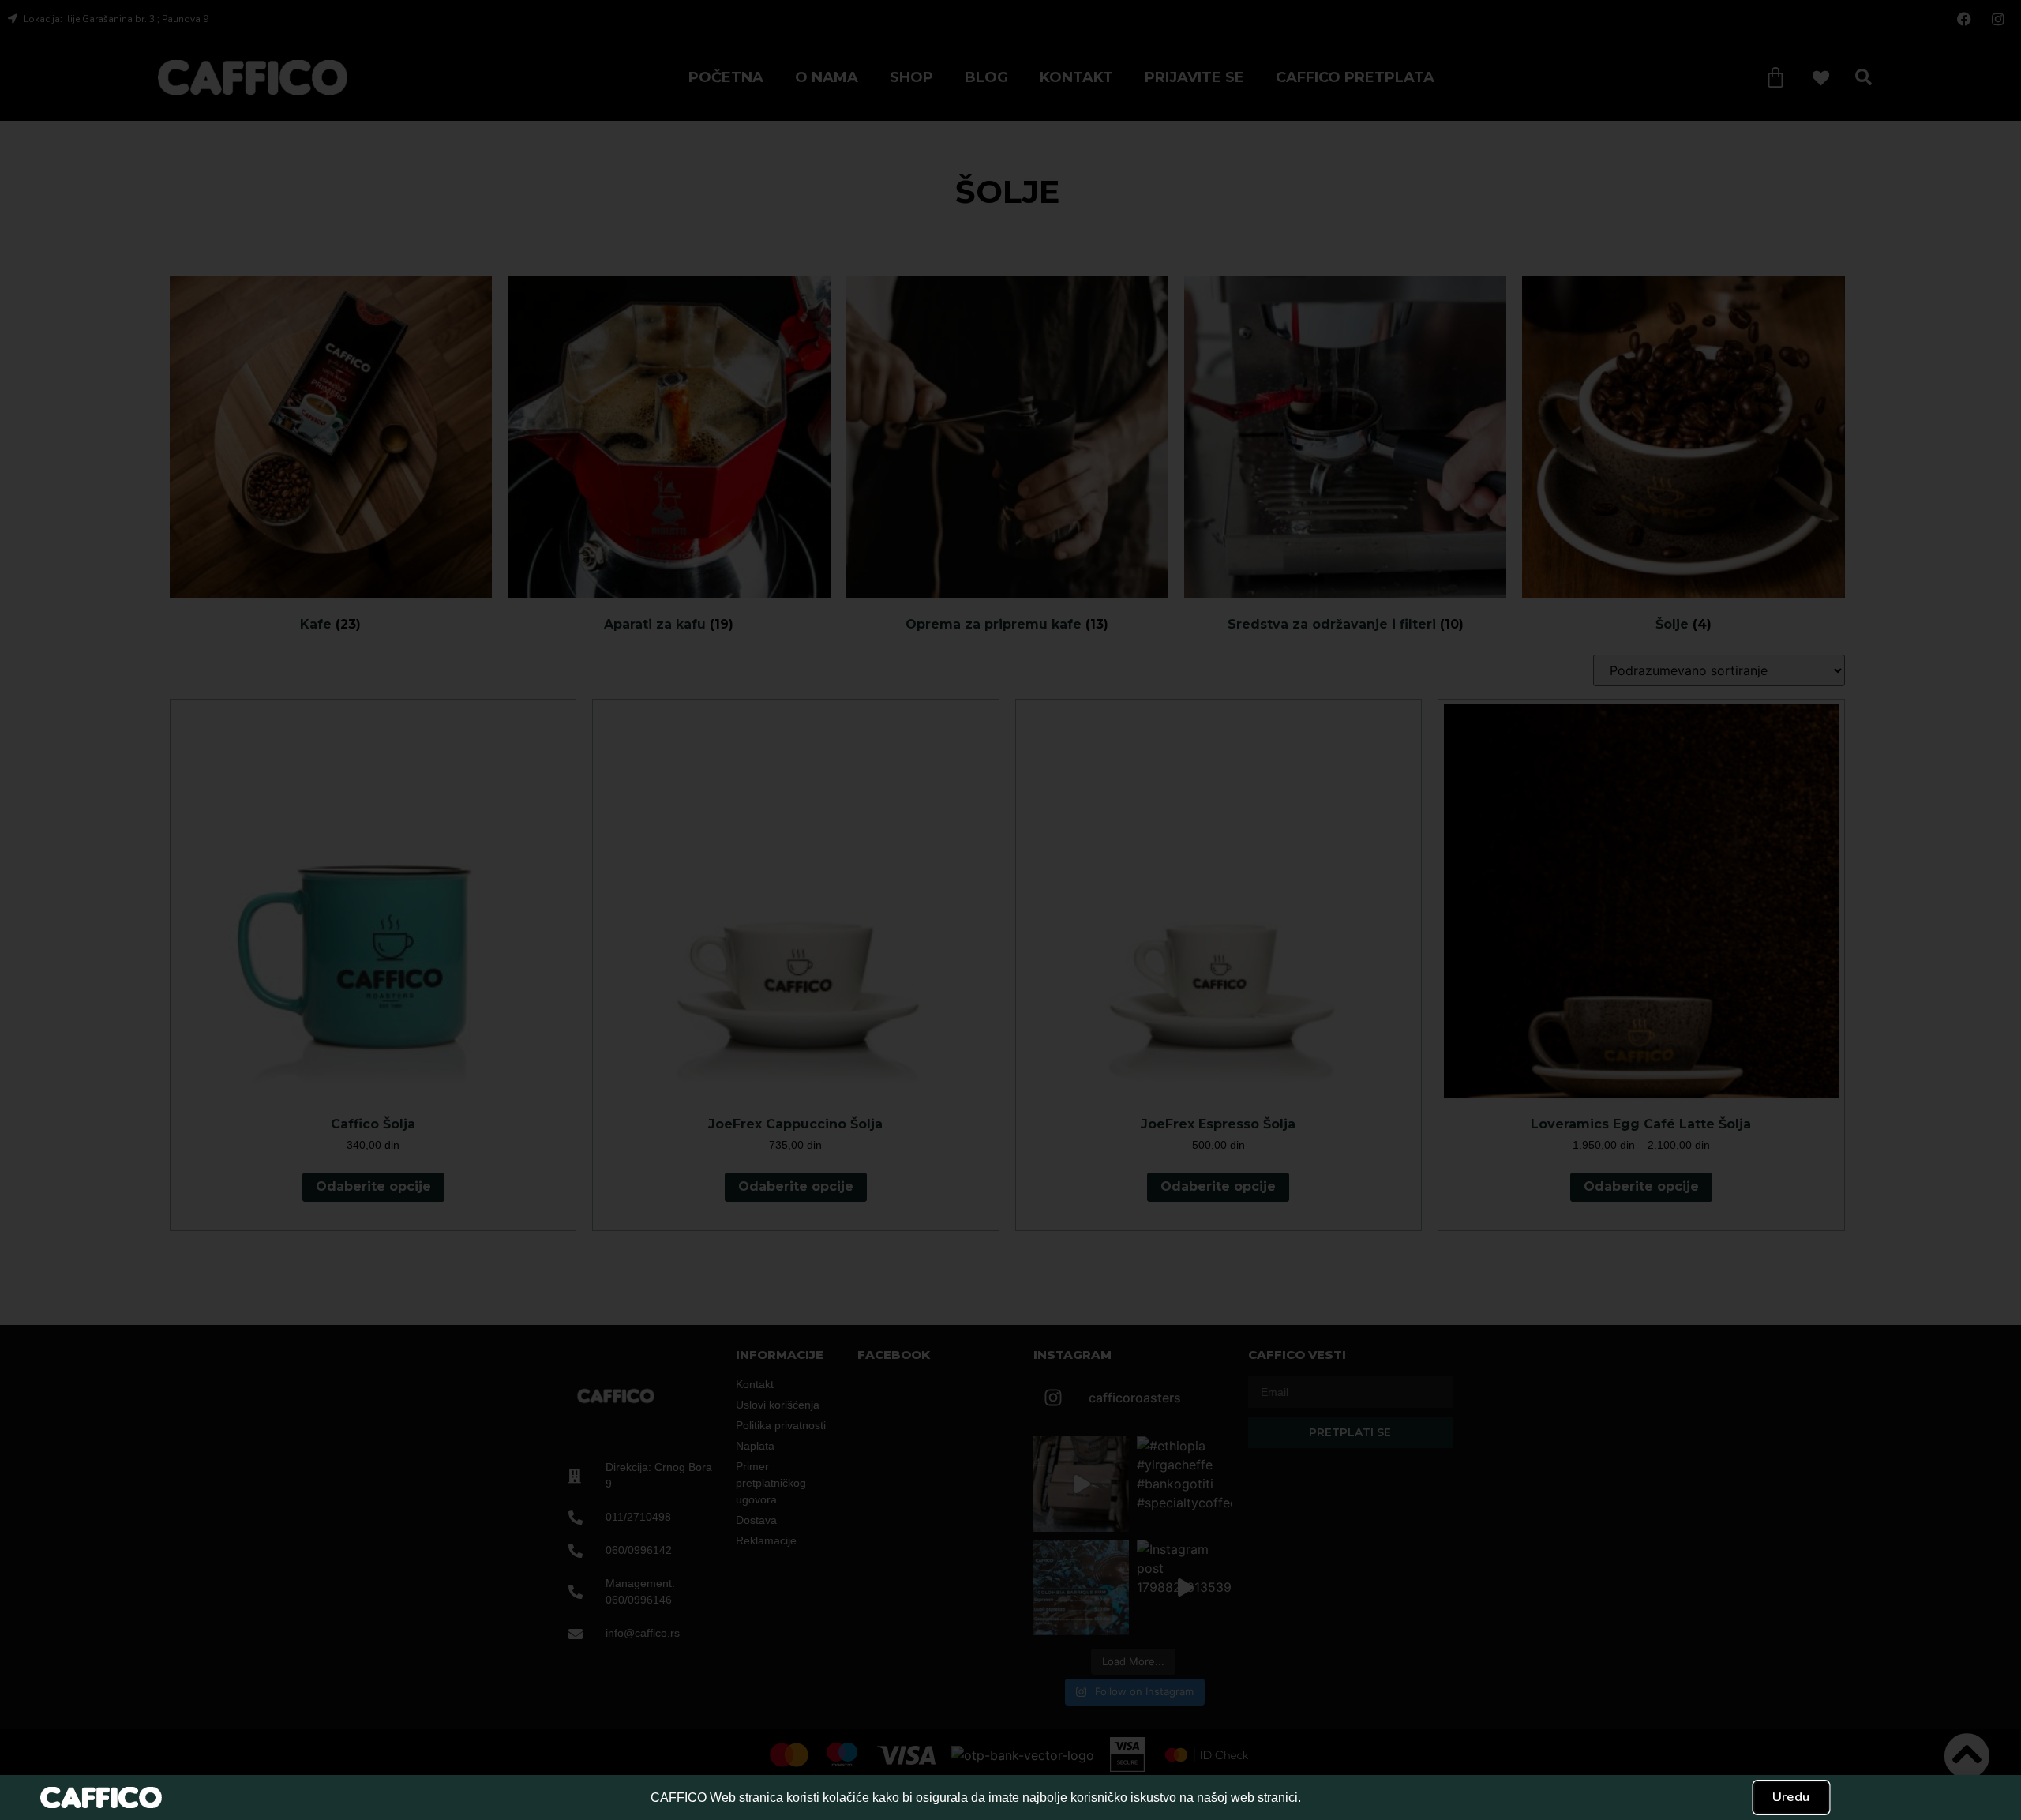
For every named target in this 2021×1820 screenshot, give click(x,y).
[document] (1010, 910)
